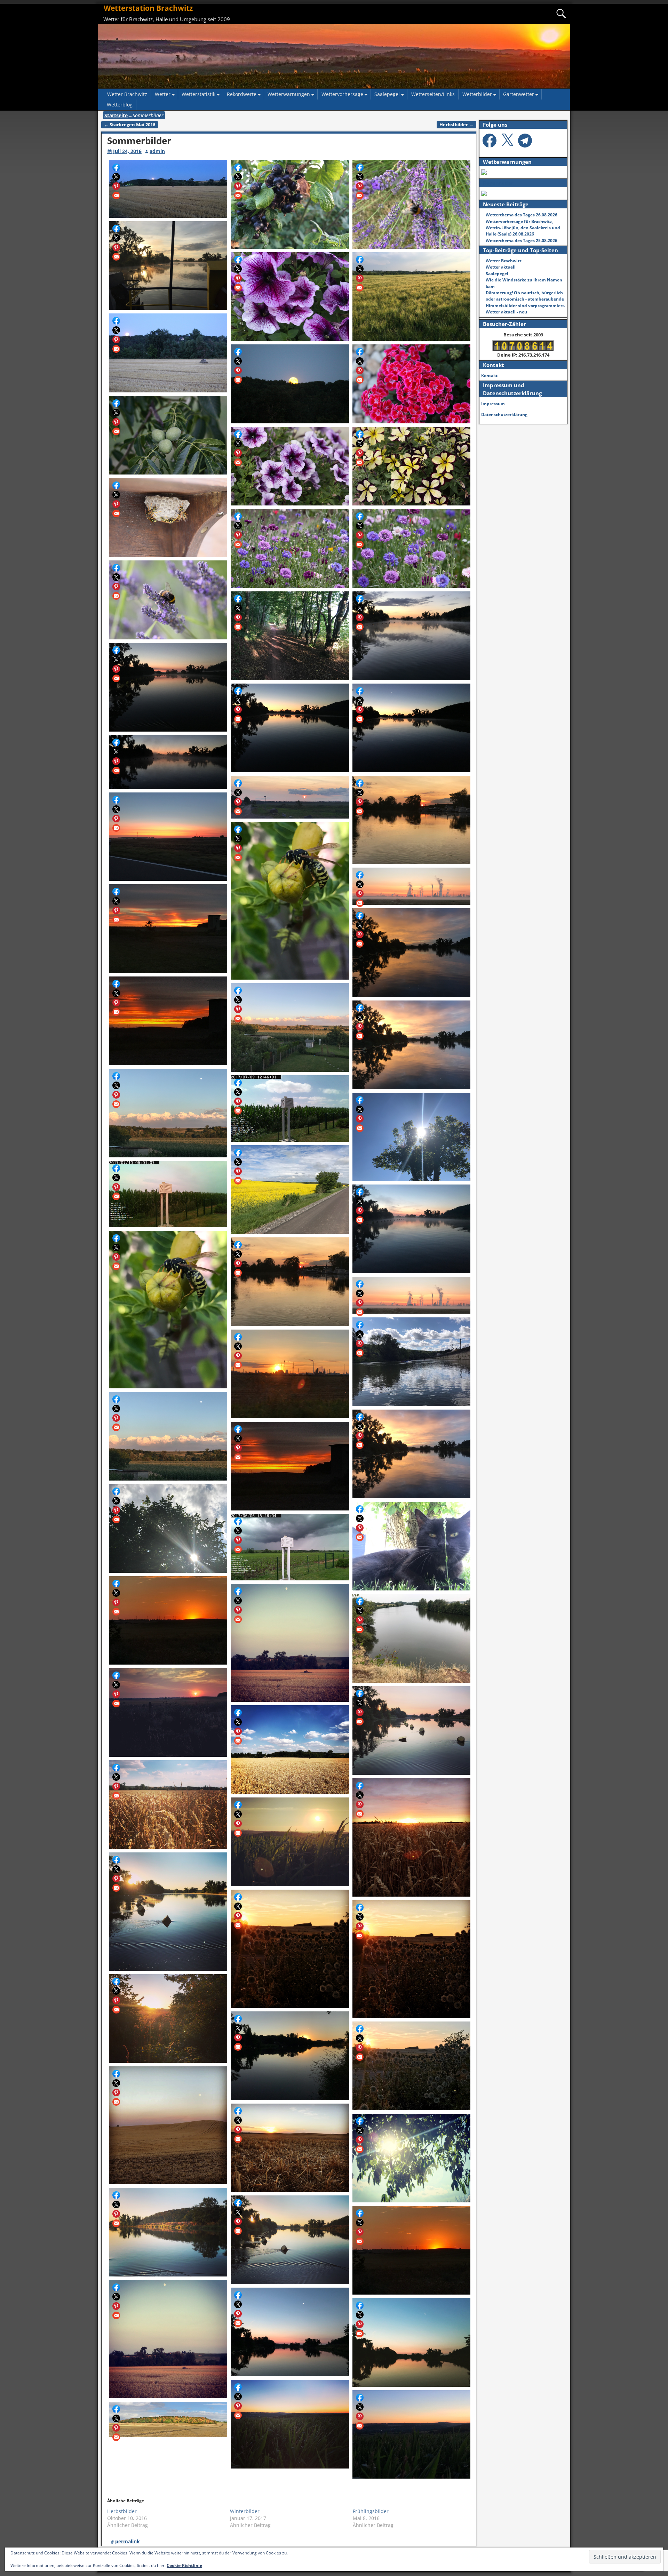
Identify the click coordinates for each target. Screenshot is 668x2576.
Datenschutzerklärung (504, 414)
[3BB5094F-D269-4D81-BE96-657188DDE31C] (168, 1528)
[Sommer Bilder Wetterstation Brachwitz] (168, 189)
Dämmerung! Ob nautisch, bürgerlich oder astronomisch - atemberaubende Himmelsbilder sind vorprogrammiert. (525, 299)
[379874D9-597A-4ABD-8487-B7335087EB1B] (290, 1643)
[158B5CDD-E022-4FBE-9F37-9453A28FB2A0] (168, 2019)
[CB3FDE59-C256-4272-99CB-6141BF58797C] (290, 2424)
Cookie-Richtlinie (184, 2565)
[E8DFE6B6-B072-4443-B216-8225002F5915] (412, 1730)
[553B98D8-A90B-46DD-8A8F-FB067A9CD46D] (290, 2148)
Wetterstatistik (198, 94)
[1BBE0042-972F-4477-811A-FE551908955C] (412, 1959)
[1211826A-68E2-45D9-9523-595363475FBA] (168, 1712)
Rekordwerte (242, 94)
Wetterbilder (477, 94)
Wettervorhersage (342, 94)
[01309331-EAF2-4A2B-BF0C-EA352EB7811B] (412, 1295)
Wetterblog (120, 105)
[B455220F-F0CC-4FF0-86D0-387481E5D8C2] (168, 2126)
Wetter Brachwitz (127, 94)
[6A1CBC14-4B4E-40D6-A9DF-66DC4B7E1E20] (412, 1546)
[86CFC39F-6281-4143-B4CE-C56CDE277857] (168, 1436)
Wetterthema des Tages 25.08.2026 (522, 241)
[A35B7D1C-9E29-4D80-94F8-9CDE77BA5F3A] (412, 1837)
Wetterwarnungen (289, 94)
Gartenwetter (519, 94)
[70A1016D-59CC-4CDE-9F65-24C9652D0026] (168, 2419)
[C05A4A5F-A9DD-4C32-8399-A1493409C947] (412, 1454)
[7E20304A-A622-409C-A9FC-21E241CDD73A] (412, 2158)
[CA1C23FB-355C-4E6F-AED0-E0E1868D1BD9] (290, 1949)
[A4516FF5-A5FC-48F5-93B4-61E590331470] (168, 2232)
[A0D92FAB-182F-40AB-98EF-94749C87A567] (412, 1229)
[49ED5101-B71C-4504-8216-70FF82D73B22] (290, 1842)
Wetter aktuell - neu (506, 312)
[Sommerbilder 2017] (168, 1194)
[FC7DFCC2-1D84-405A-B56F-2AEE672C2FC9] (290, 1282)
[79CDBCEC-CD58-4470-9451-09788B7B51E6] (290, 1547)
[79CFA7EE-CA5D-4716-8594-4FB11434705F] (412, 2066)
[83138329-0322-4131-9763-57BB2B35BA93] (168, 2339)
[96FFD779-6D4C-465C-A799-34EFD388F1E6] (290, 1750)
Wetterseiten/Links (433, 94)
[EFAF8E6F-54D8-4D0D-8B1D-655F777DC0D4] (412, 2250)
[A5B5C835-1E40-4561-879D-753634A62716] (290, 2332)
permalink (128, 2541)
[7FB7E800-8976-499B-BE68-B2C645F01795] (168, 1621)
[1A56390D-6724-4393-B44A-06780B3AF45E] (412, 1638)
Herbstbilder (456, 125)
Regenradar (498, 183)
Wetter (163, 94)
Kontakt (489, 376)
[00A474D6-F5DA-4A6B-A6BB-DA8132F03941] (412, 2342)
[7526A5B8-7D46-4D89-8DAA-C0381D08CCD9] (168, 1310)
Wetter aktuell (501, 267)
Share (116, 167)
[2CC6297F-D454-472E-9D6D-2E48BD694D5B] (290, 2240)
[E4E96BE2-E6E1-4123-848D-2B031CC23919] (290, 1374)
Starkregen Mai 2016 (130, 125)
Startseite (116, 115)
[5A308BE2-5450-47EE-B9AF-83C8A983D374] (412, 2435)
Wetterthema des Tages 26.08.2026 (522, 215)
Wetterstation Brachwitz (148, 8)
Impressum (493, 404)
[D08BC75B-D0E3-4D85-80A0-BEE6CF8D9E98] (290, 1466)
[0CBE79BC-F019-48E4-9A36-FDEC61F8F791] (168, 1805)
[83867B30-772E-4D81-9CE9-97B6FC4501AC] (412, 1362)
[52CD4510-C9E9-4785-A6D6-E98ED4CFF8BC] (168, 1912)
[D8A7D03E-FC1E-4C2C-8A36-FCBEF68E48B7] (290, 2056)
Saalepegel (387, 94)
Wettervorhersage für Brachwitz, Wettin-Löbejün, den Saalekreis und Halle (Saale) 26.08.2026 (523, 228)
